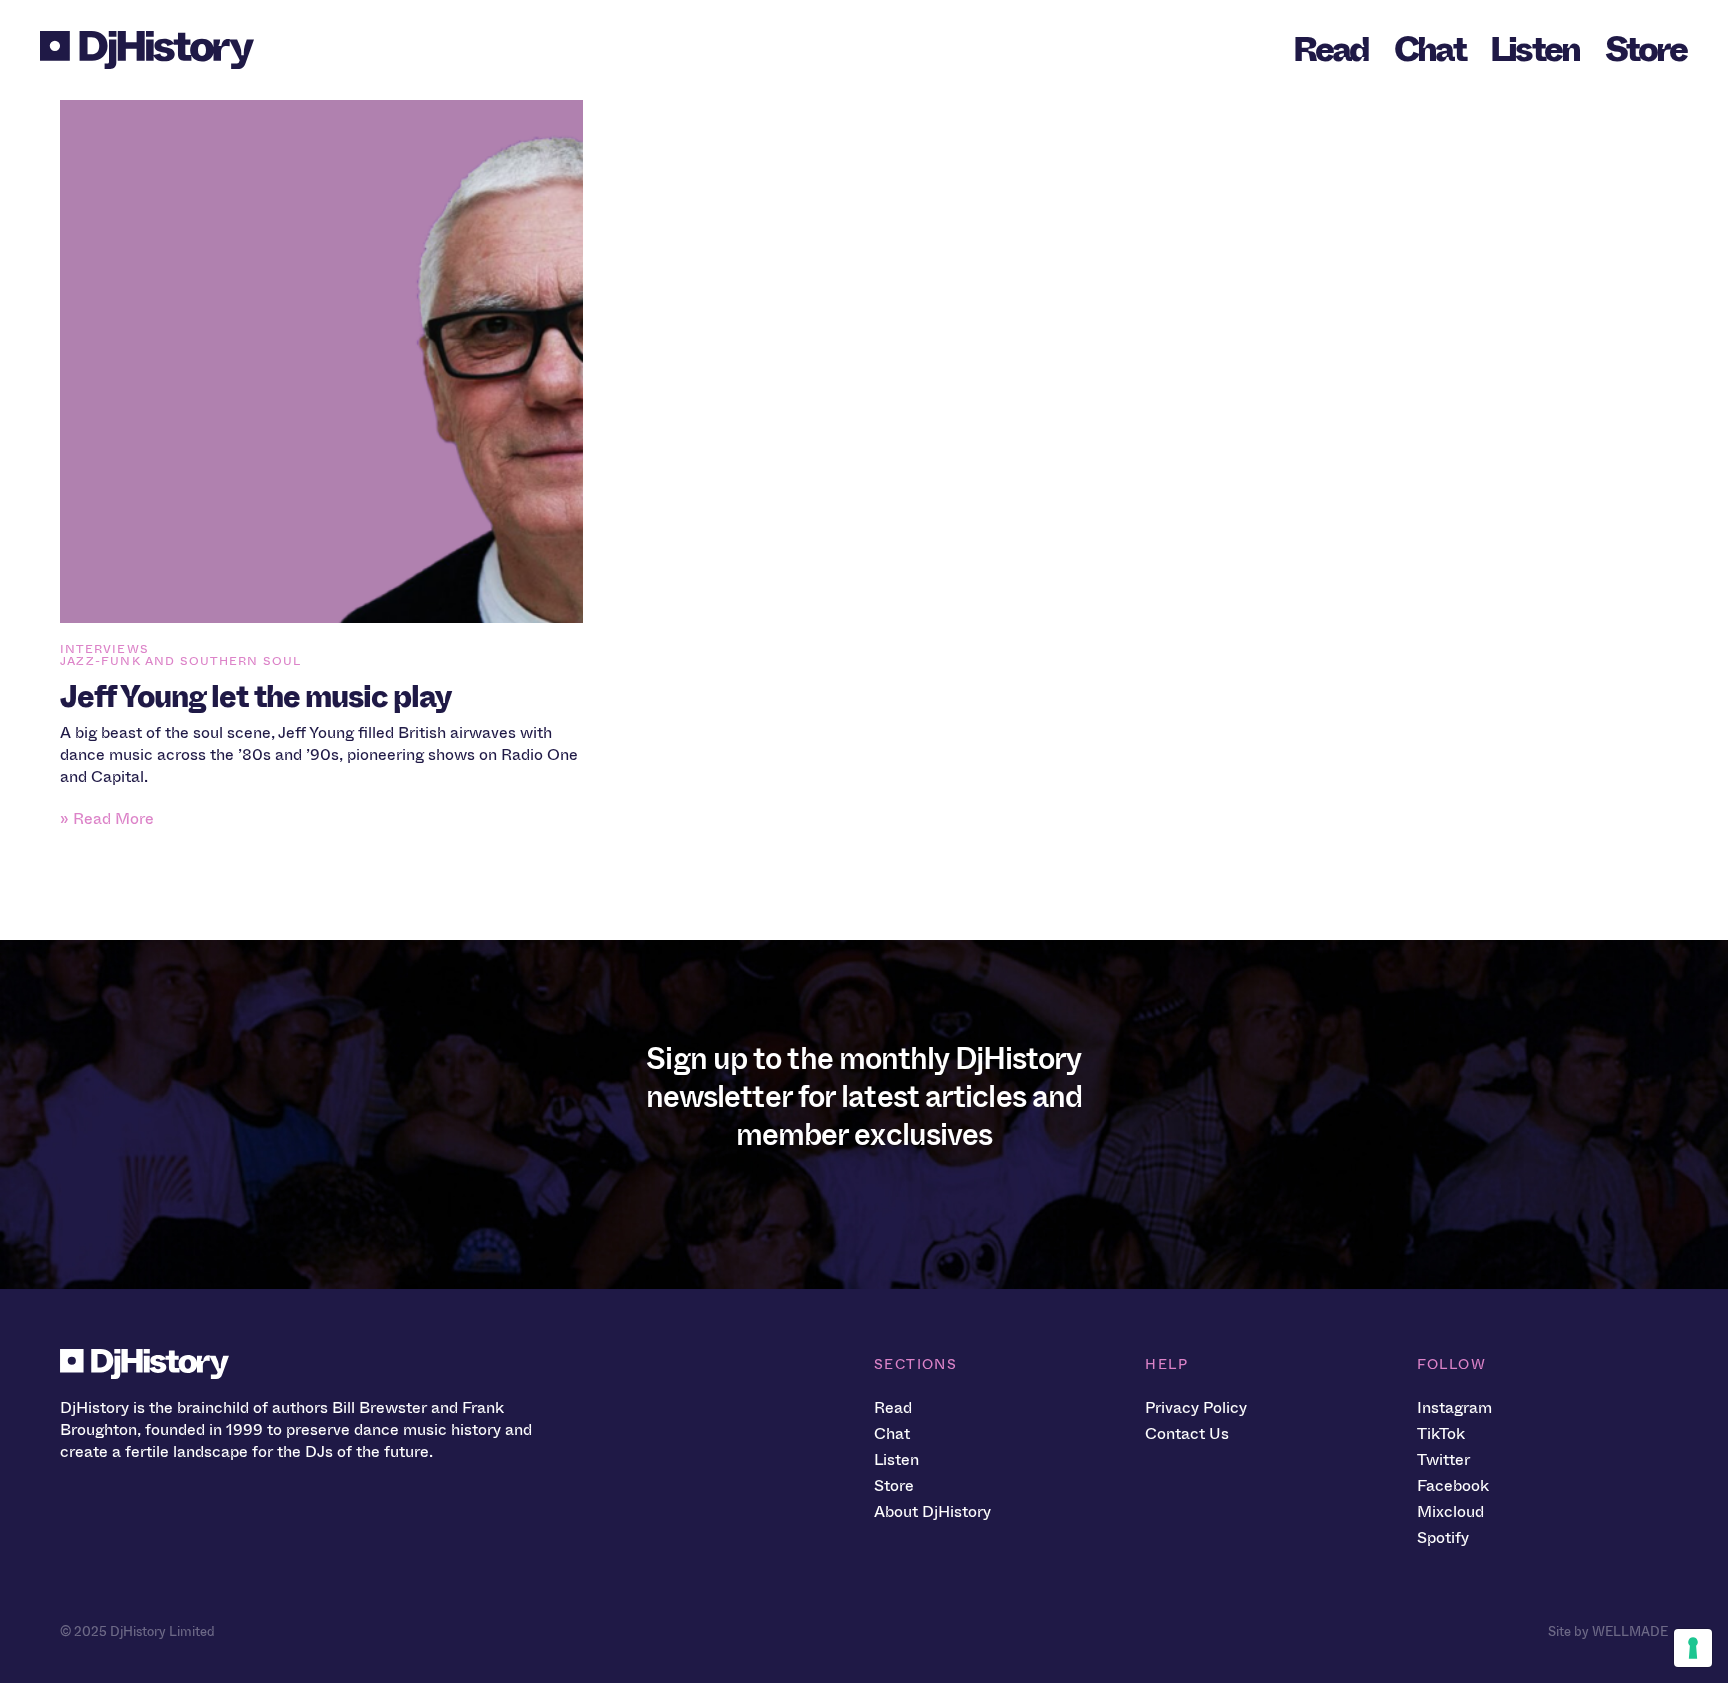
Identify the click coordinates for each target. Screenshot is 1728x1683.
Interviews (104, 649)
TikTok (1441, 1433)
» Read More (107, 818)
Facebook (1453, 1485)
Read (1331, 49)
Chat (1429, 49)
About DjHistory (932, 1511)
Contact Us (1187, 1433)
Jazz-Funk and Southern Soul (180, 661)
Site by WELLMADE (1608, 1631)
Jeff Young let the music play (255, 697)
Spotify (1443, 1537)
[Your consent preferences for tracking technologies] (1693, 1648)
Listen (1535, 49)
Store (1645, 49)
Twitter (1443, 1459)
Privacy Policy (1196, 1407)
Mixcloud (1450, 1511)
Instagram (1454, 1407)
